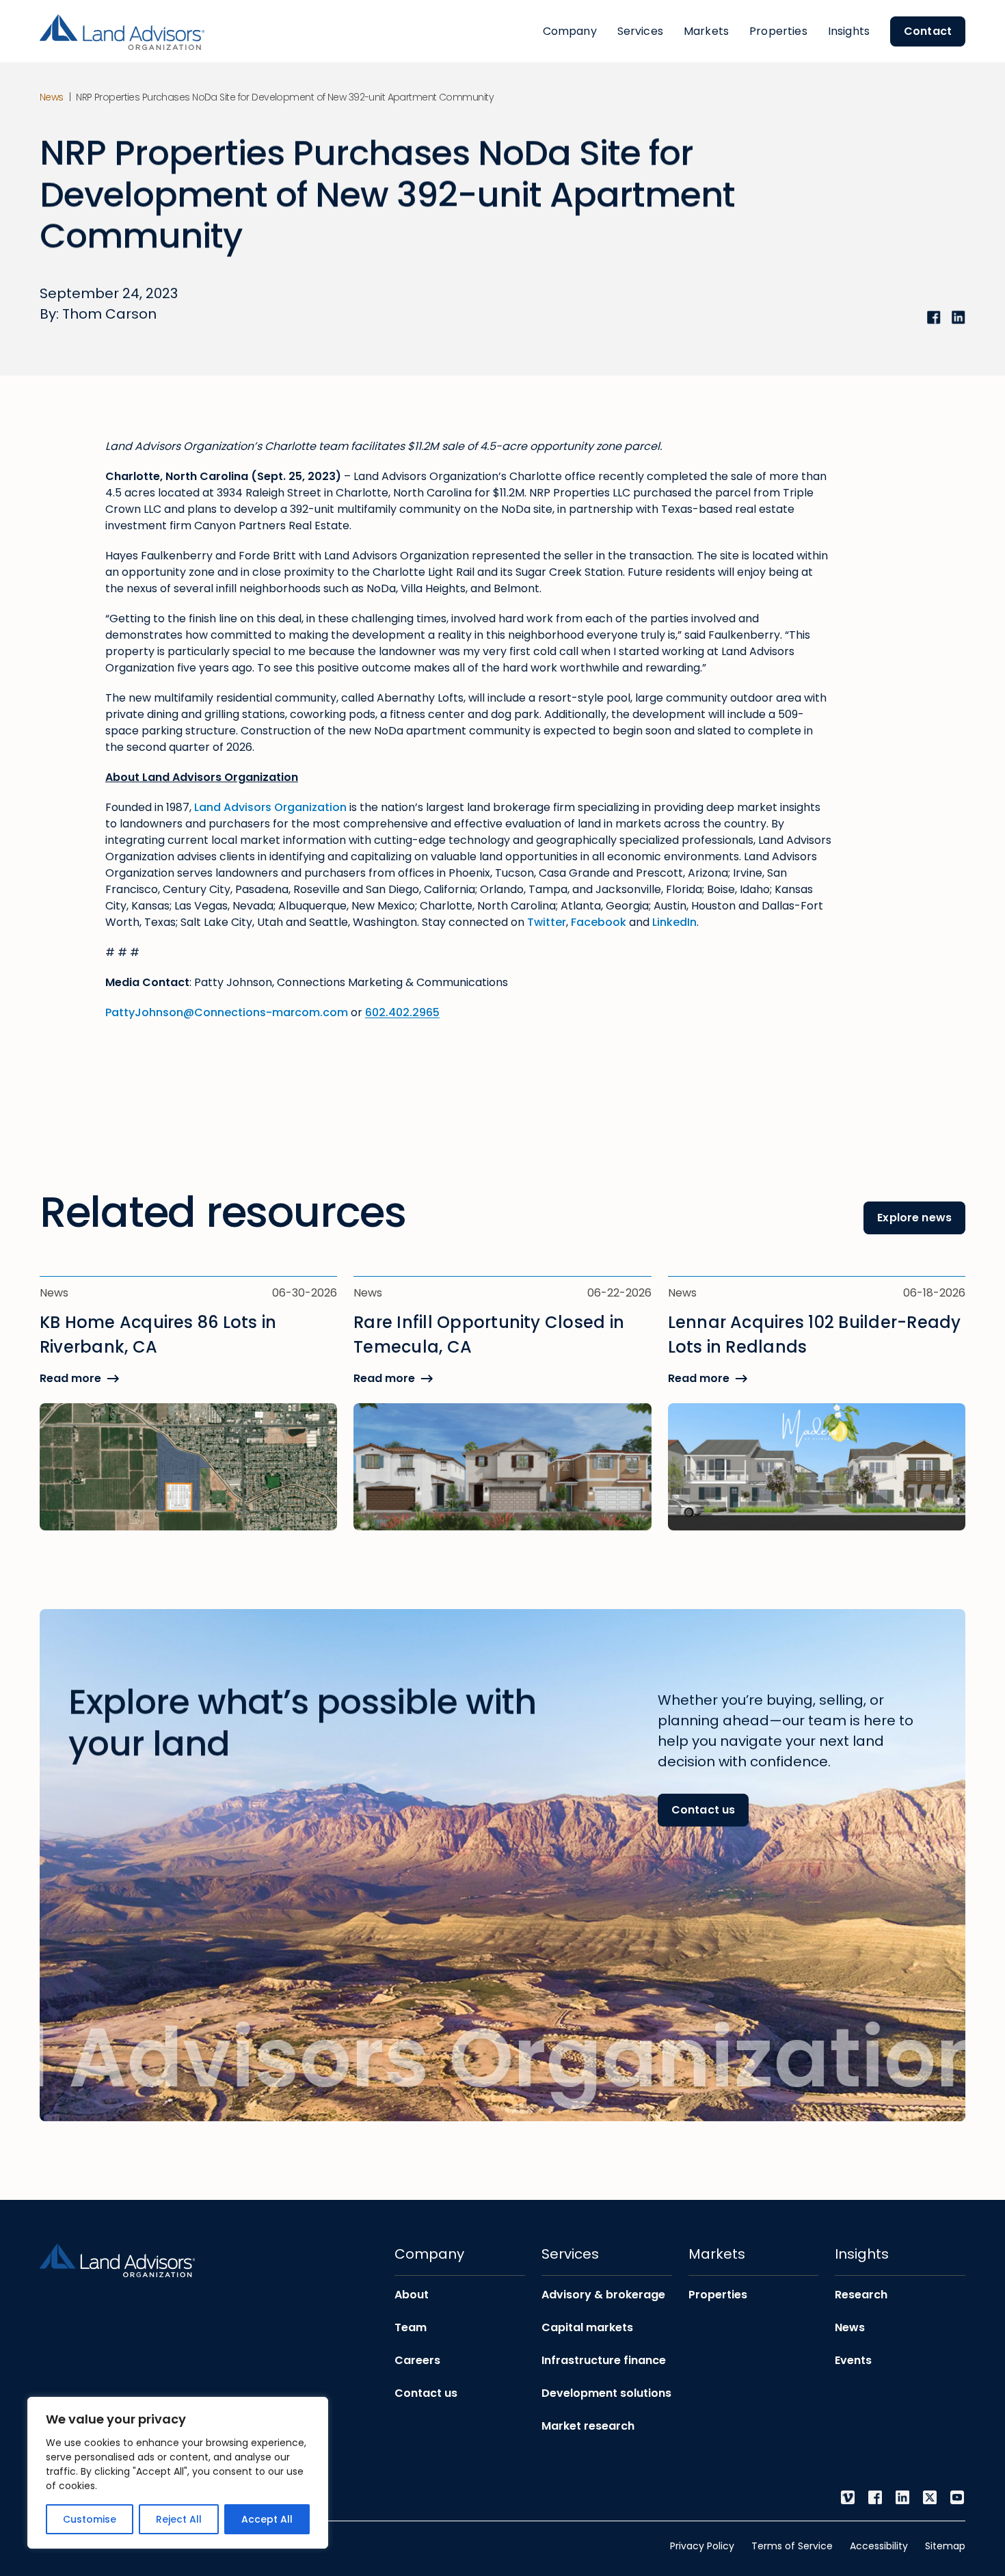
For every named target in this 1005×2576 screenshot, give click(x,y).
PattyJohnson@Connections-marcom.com (227, 1012)
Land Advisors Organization (270, 807)
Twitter (547, 922)
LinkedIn (674, 922)
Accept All (267, 2519)
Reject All (179, 2519)
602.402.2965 (402, 1012)
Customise (90, 2519)
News (52, 97)
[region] (178, 2473)
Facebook (599, 922)
